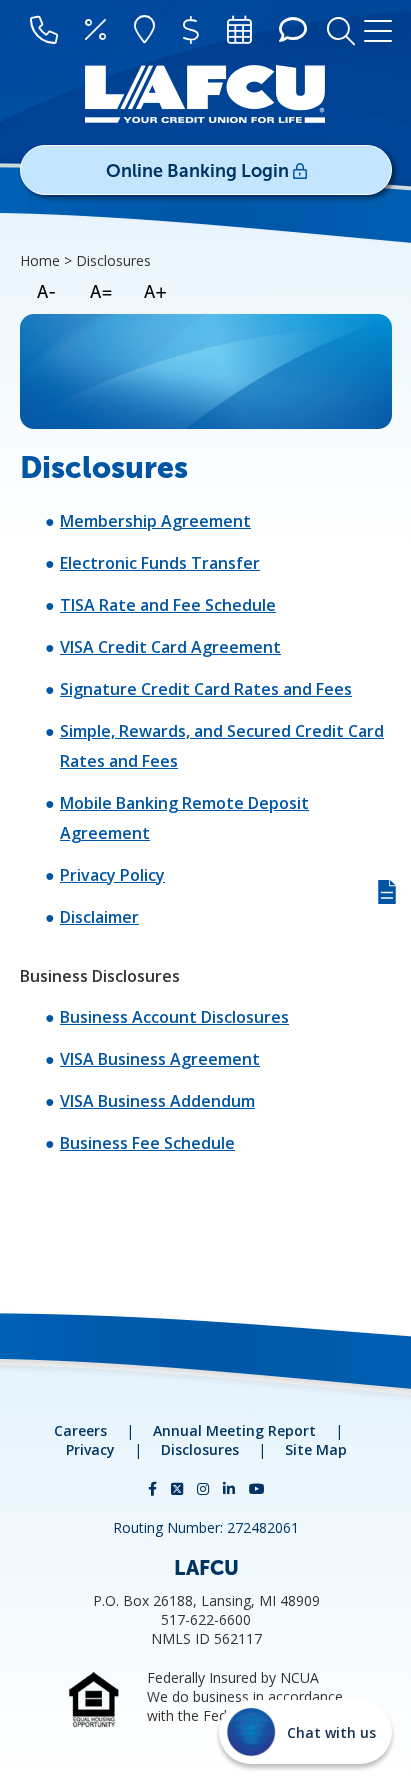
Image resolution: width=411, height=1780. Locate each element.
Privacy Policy (112, 875)
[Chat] (293, 31)
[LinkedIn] (231, 1488)
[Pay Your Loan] (191, 31)
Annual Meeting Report (234, 1430)
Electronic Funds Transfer (160, 563)
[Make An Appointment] (239, 31)
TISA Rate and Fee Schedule (168, 605)
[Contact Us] (44, 31)
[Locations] (144, 31)
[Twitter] (179, 1488)
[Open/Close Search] (341, 29)
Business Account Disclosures (174, 1017)
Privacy (90, 1449)
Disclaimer (99, 917)
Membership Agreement (155, 521)
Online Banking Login (199, 171)
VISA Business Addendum (157, 1101)
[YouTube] (257, 1488)
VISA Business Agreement (160, 1059)
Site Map (316, 1449)
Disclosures (200, 1449)
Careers (80, 1430)
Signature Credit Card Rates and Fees (206, 689)
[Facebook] (154, 1488)
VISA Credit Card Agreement (170, 647)
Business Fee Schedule (147, 1143)
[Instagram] (205, 1488)
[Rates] (95, 31)
